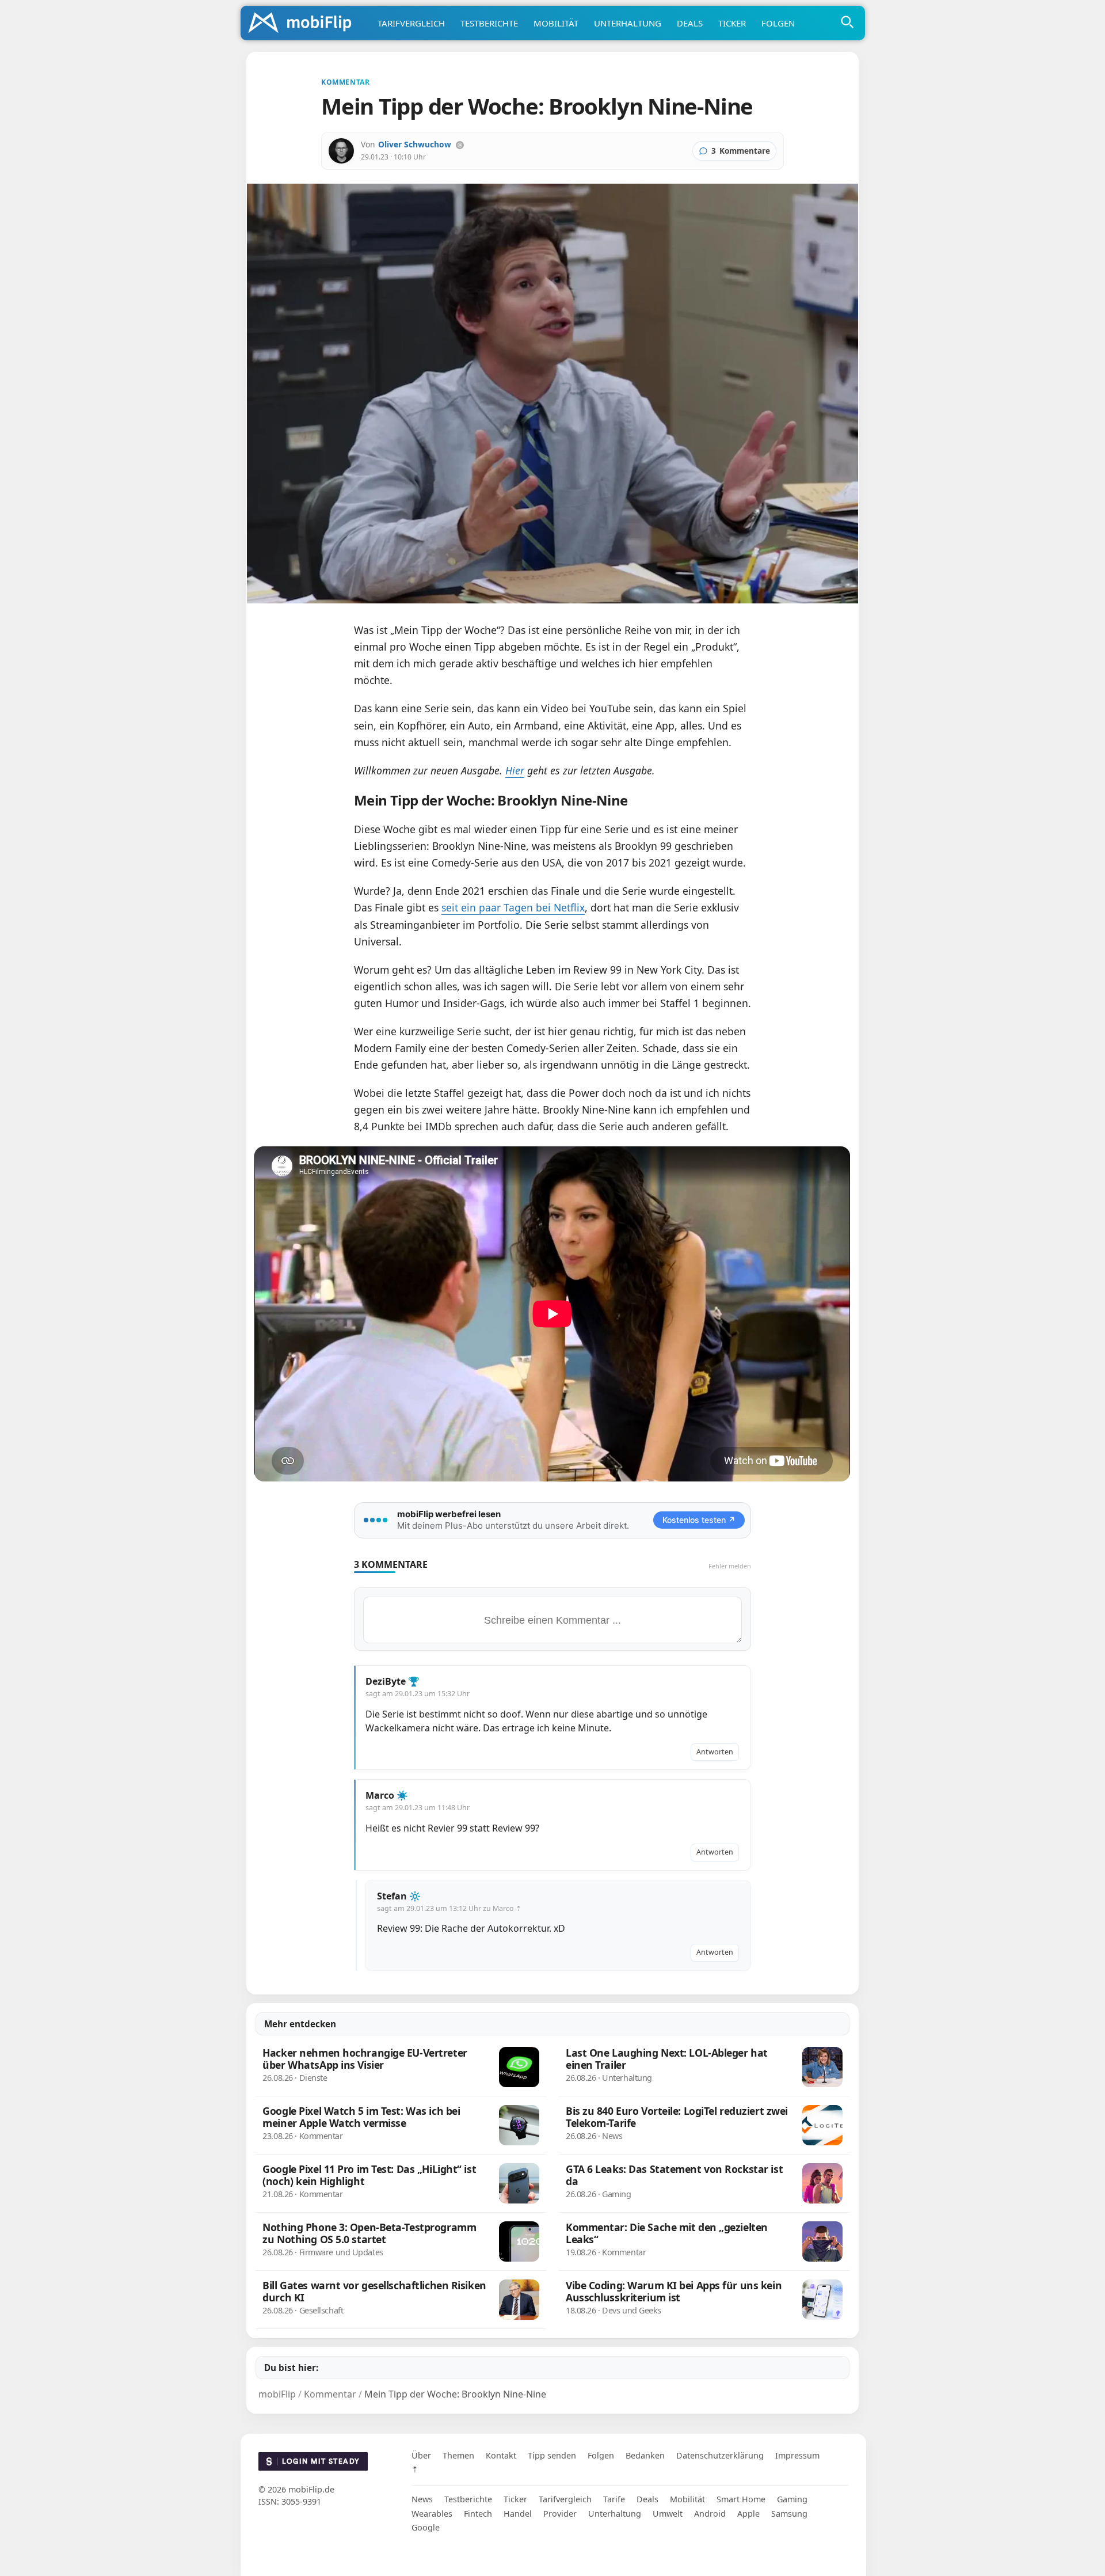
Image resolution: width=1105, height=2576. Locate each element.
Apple (748, 2514)
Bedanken (645, 2455)
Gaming (792, 2499)
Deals (690, 23)
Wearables (432, 2514)
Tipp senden (552, 2455)
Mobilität (556, 23)
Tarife (614, 2499)
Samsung (789, 2514)
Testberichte (489, 23)
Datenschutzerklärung (720, 2455)
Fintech (478, 2514)
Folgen (778, 23)
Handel (518, 2514)
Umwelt (668, 2514)
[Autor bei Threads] (460, 145)
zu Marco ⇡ (502, 1908)
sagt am (418, 1694)
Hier (515, 770)
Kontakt (501, 2455)
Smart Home (741, 2499)
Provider (560, 2514)
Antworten (715, 1752)
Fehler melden (730, 1566)
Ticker (732, 23)
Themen (458, 2455)
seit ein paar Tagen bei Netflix (513, 907)
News (422, 2499)
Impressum (797, 2455)
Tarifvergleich (411, 23)
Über (421, 2455)
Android (710, 2514)
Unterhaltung (628, 23)
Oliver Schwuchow (415, 144)
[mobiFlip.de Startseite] (304, 24)
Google (426, 2527)
